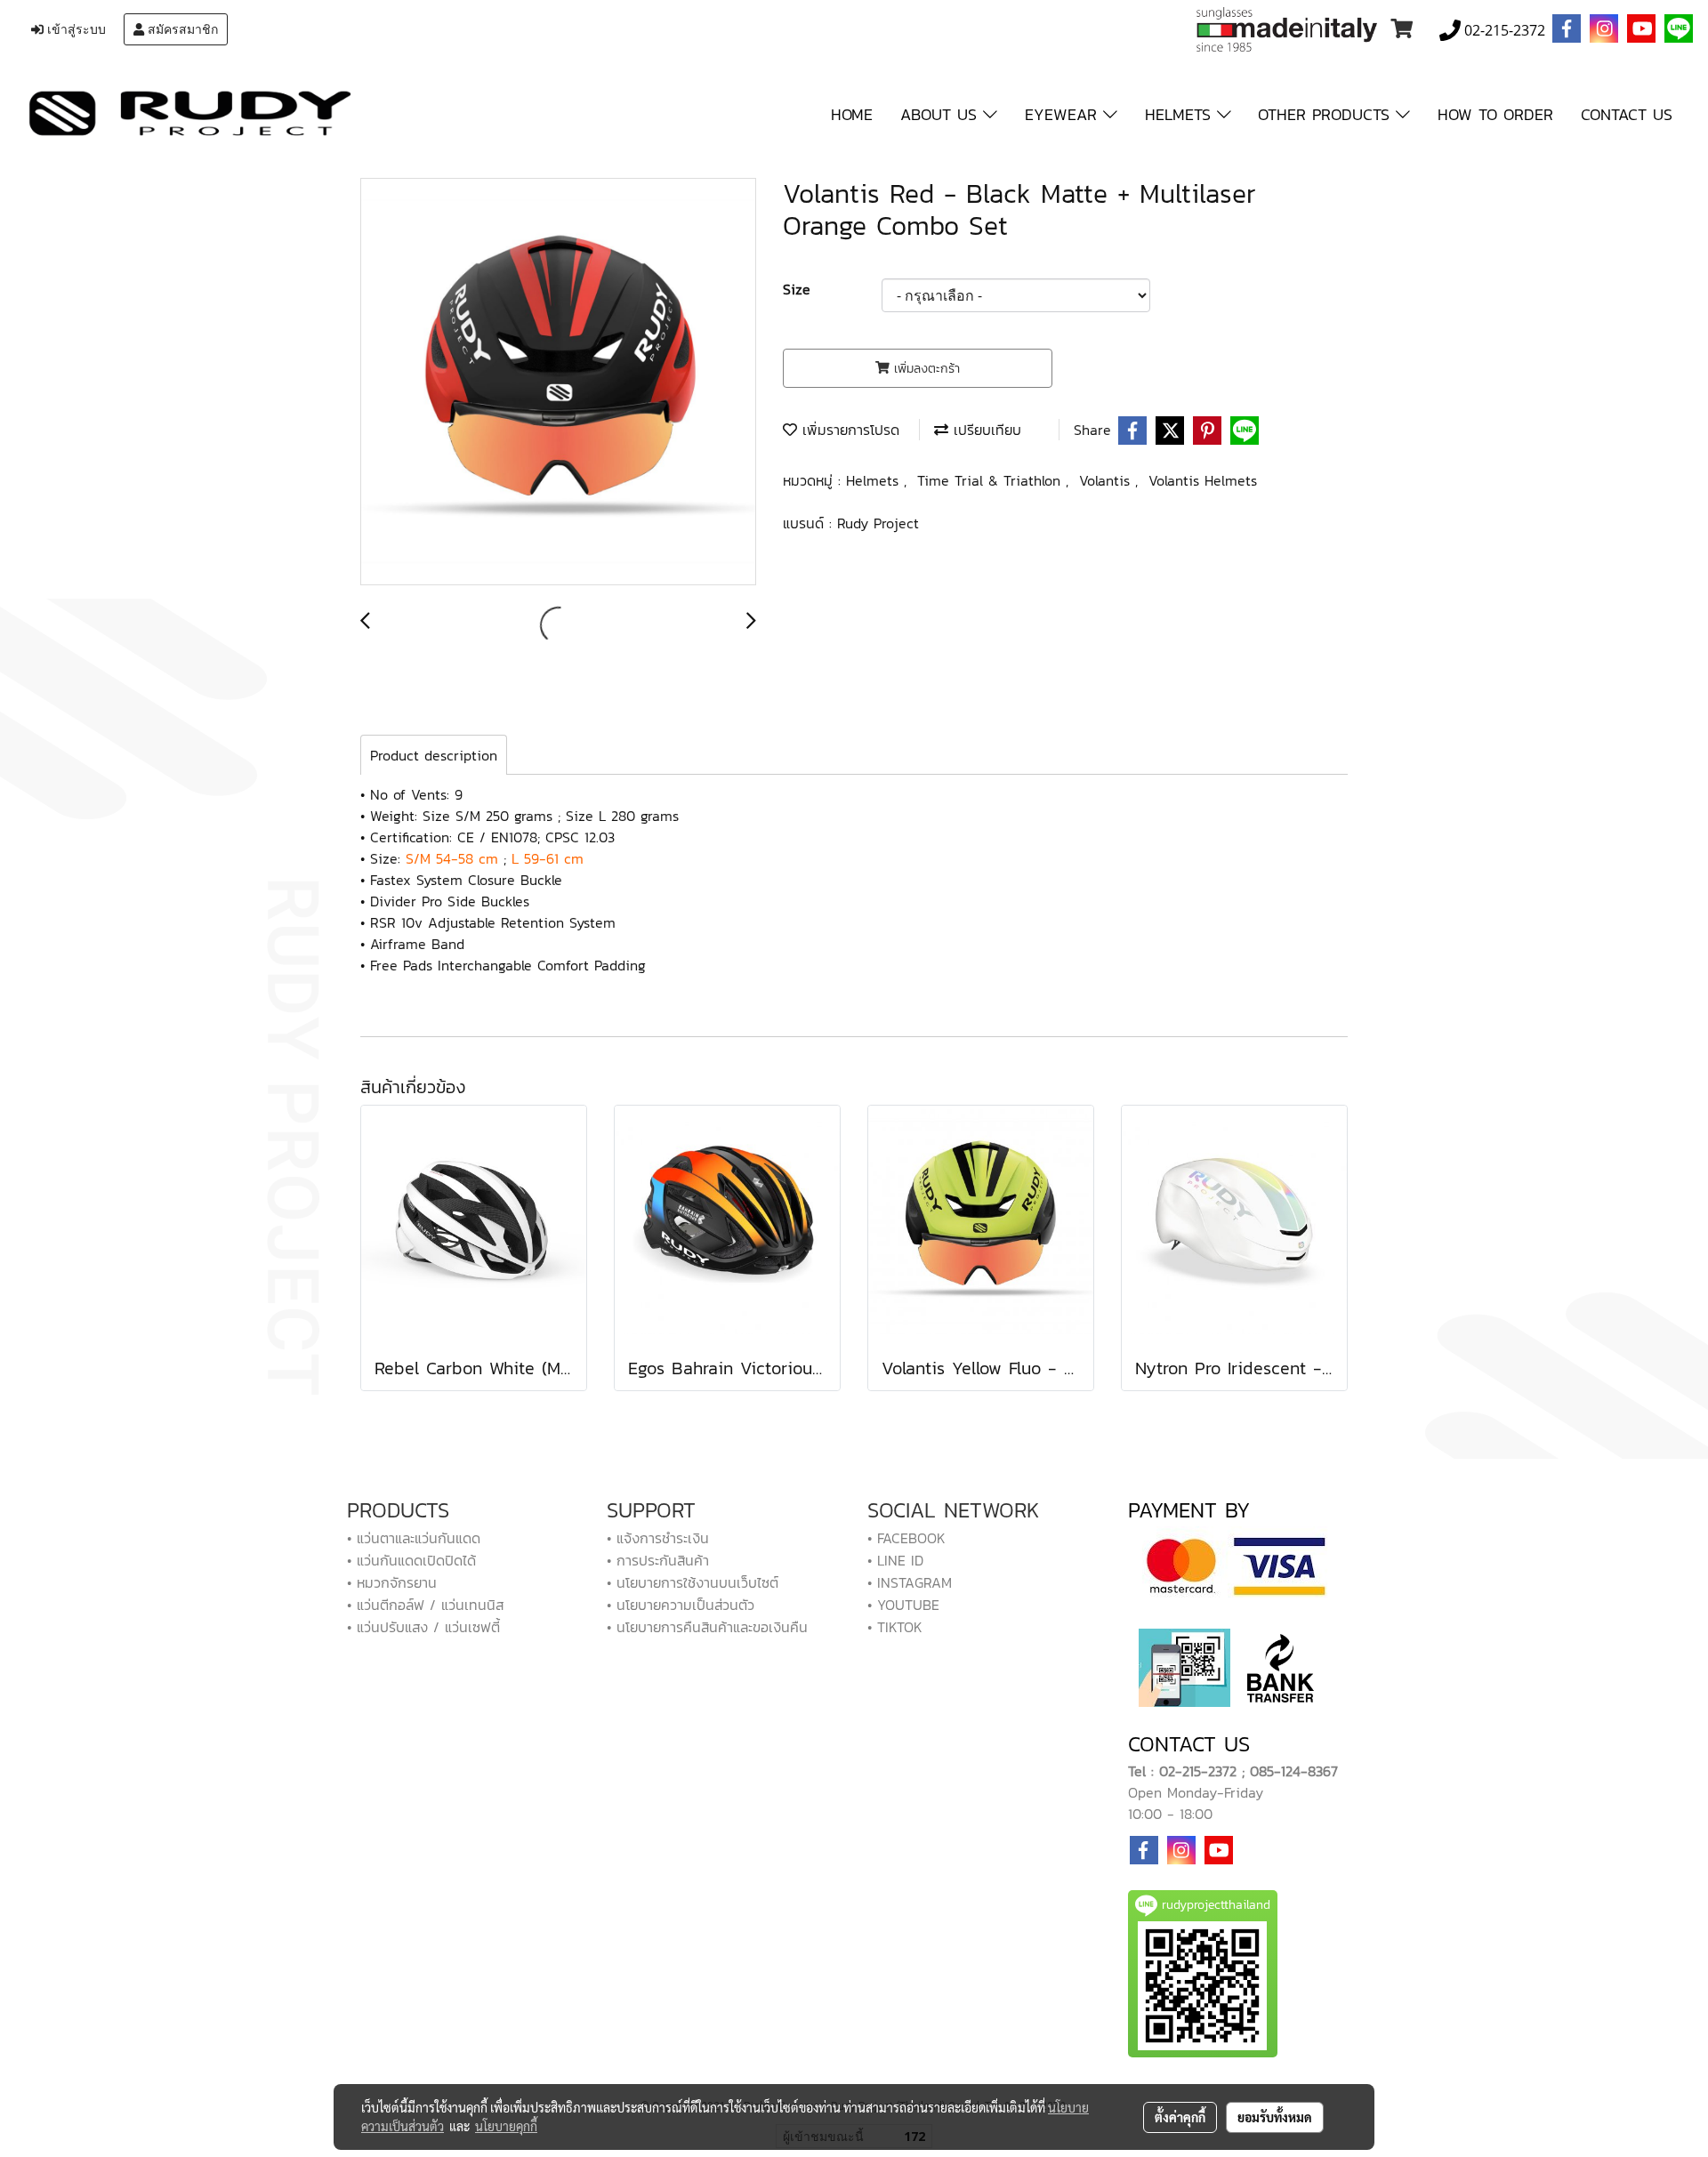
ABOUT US (942, 114)
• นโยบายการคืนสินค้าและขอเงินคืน (707, 1627)
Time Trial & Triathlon (991, 480)
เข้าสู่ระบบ (75, 29)
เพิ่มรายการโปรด (848, 430)
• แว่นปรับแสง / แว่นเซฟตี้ (423, 1627)
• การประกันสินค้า (658, 1560)
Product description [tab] (434, 755)
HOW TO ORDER (1495, 114)
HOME (852, 114)
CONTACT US (1627, 114)
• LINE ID (895, 1560)
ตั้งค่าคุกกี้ (1180, 2117)
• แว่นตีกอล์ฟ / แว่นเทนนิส (425, 1605)
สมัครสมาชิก (181, 29)
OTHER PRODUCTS (1327, 114)
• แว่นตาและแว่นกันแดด (414, 1538)
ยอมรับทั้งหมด (1275, 2117)
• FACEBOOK (906, 1538)
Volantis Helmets (1203, 480)
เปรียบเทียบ (985, 430)
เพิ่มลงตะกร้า (925, 369)
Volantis (1107, 480)
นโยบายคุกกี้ (506, 2126)
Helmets (875, 480)
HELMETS (1181, 114)
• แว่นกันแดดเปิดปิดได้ (411, 1560)
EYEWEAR (1064, 114)
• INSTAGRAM (910, 1582)
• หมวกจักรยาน (392, 1582)
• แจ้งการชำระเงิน (658, 1538)
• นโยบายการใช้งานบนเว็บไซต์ (693, 1582)
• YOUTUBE (903, 1605)
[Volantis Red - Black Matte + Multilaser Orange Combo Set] (558, 382)
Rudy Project (878, 523)
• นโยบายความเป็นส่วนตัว (681, 1605)
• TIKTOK (895, 1627)
